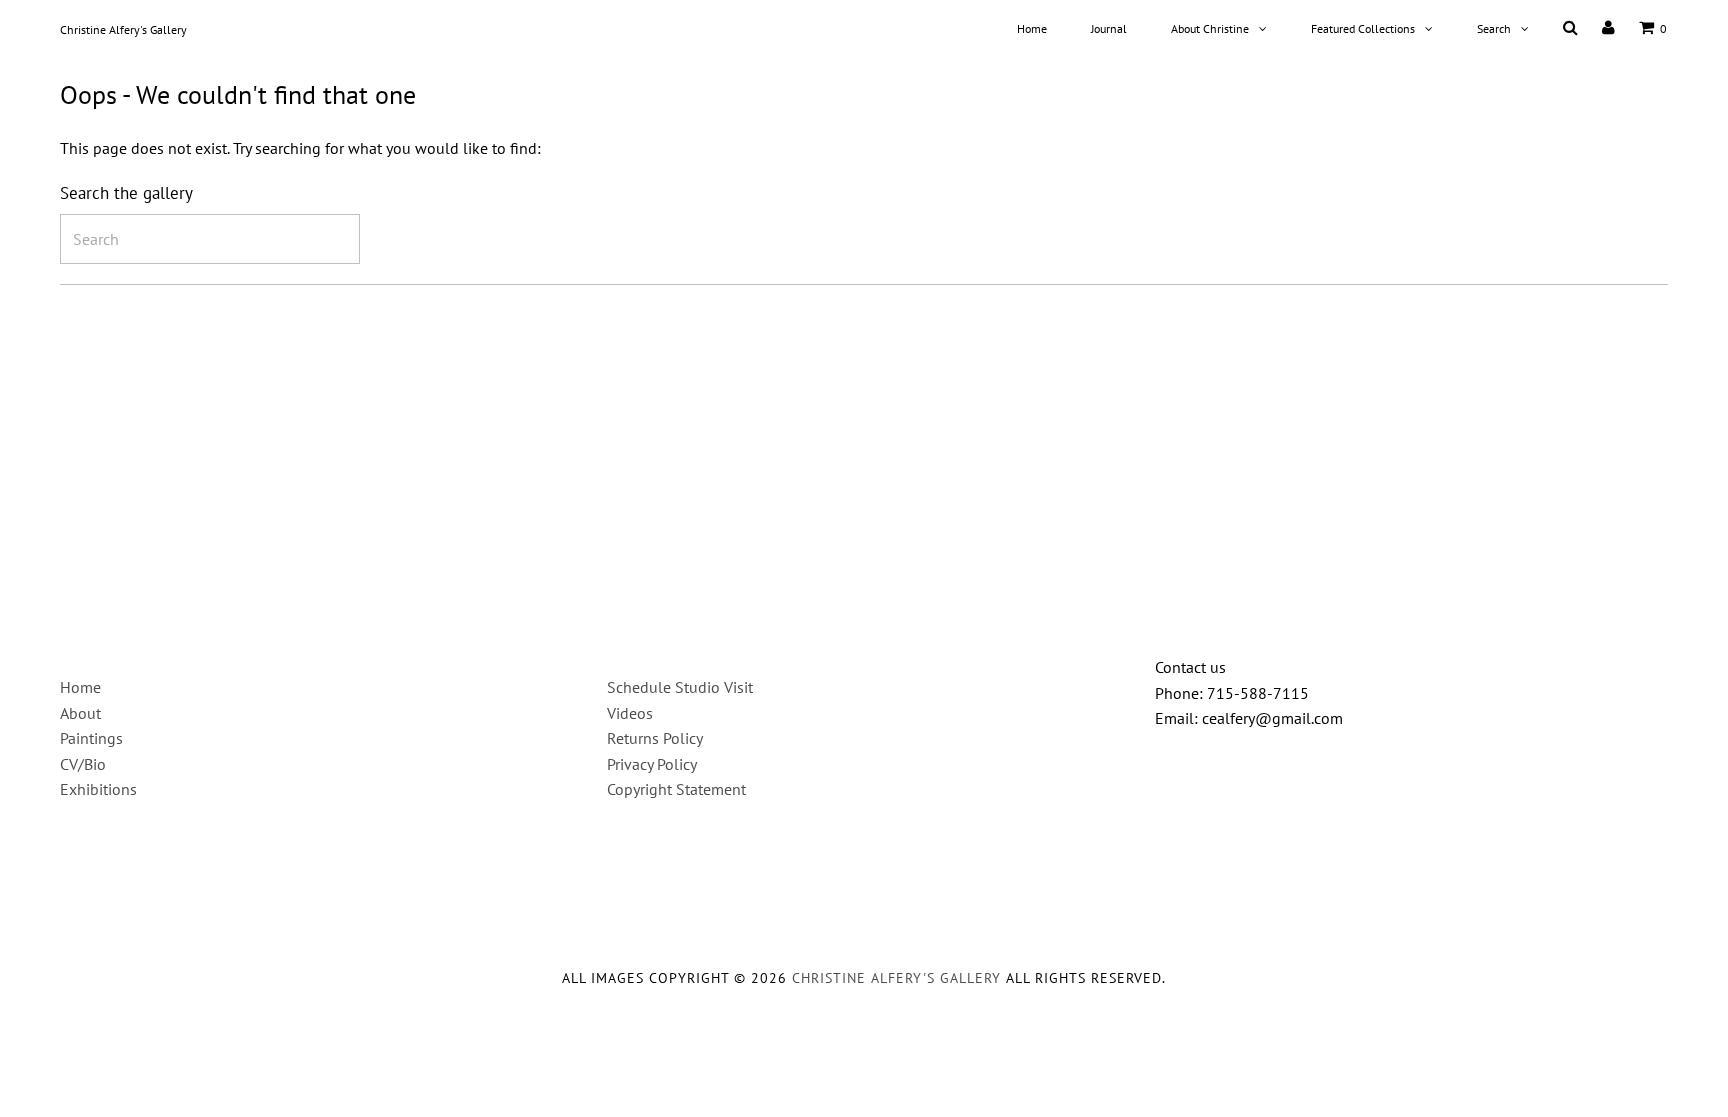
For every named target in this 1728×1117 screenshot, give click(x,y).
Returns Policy (655, 738)
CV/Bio (83, 764)
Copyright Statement (676, 789)
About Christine (1210, 28)
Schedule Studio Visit (680, 687)
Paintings (91, 738)
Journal (1109, 28)
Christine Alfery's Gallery (123, 29)
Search (1494, 28)
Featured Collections (1363, 28)
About (80, 713)
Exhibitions (98, 789)
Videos (630, 713)
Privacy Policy (652, 764)
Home (1032, 28)
